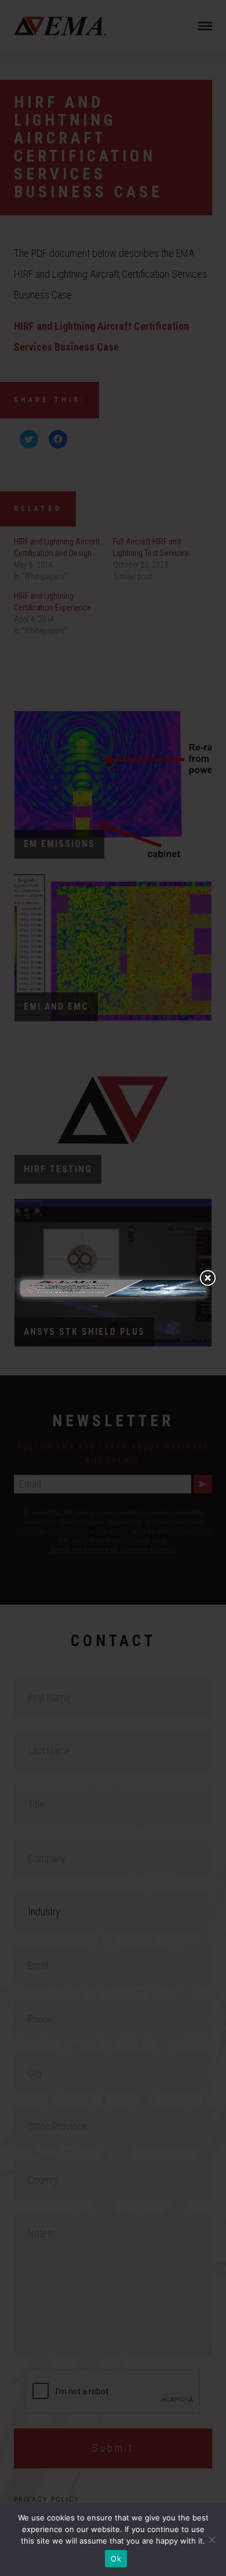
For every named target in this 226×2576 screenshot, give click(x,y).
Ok (116, 2559)
